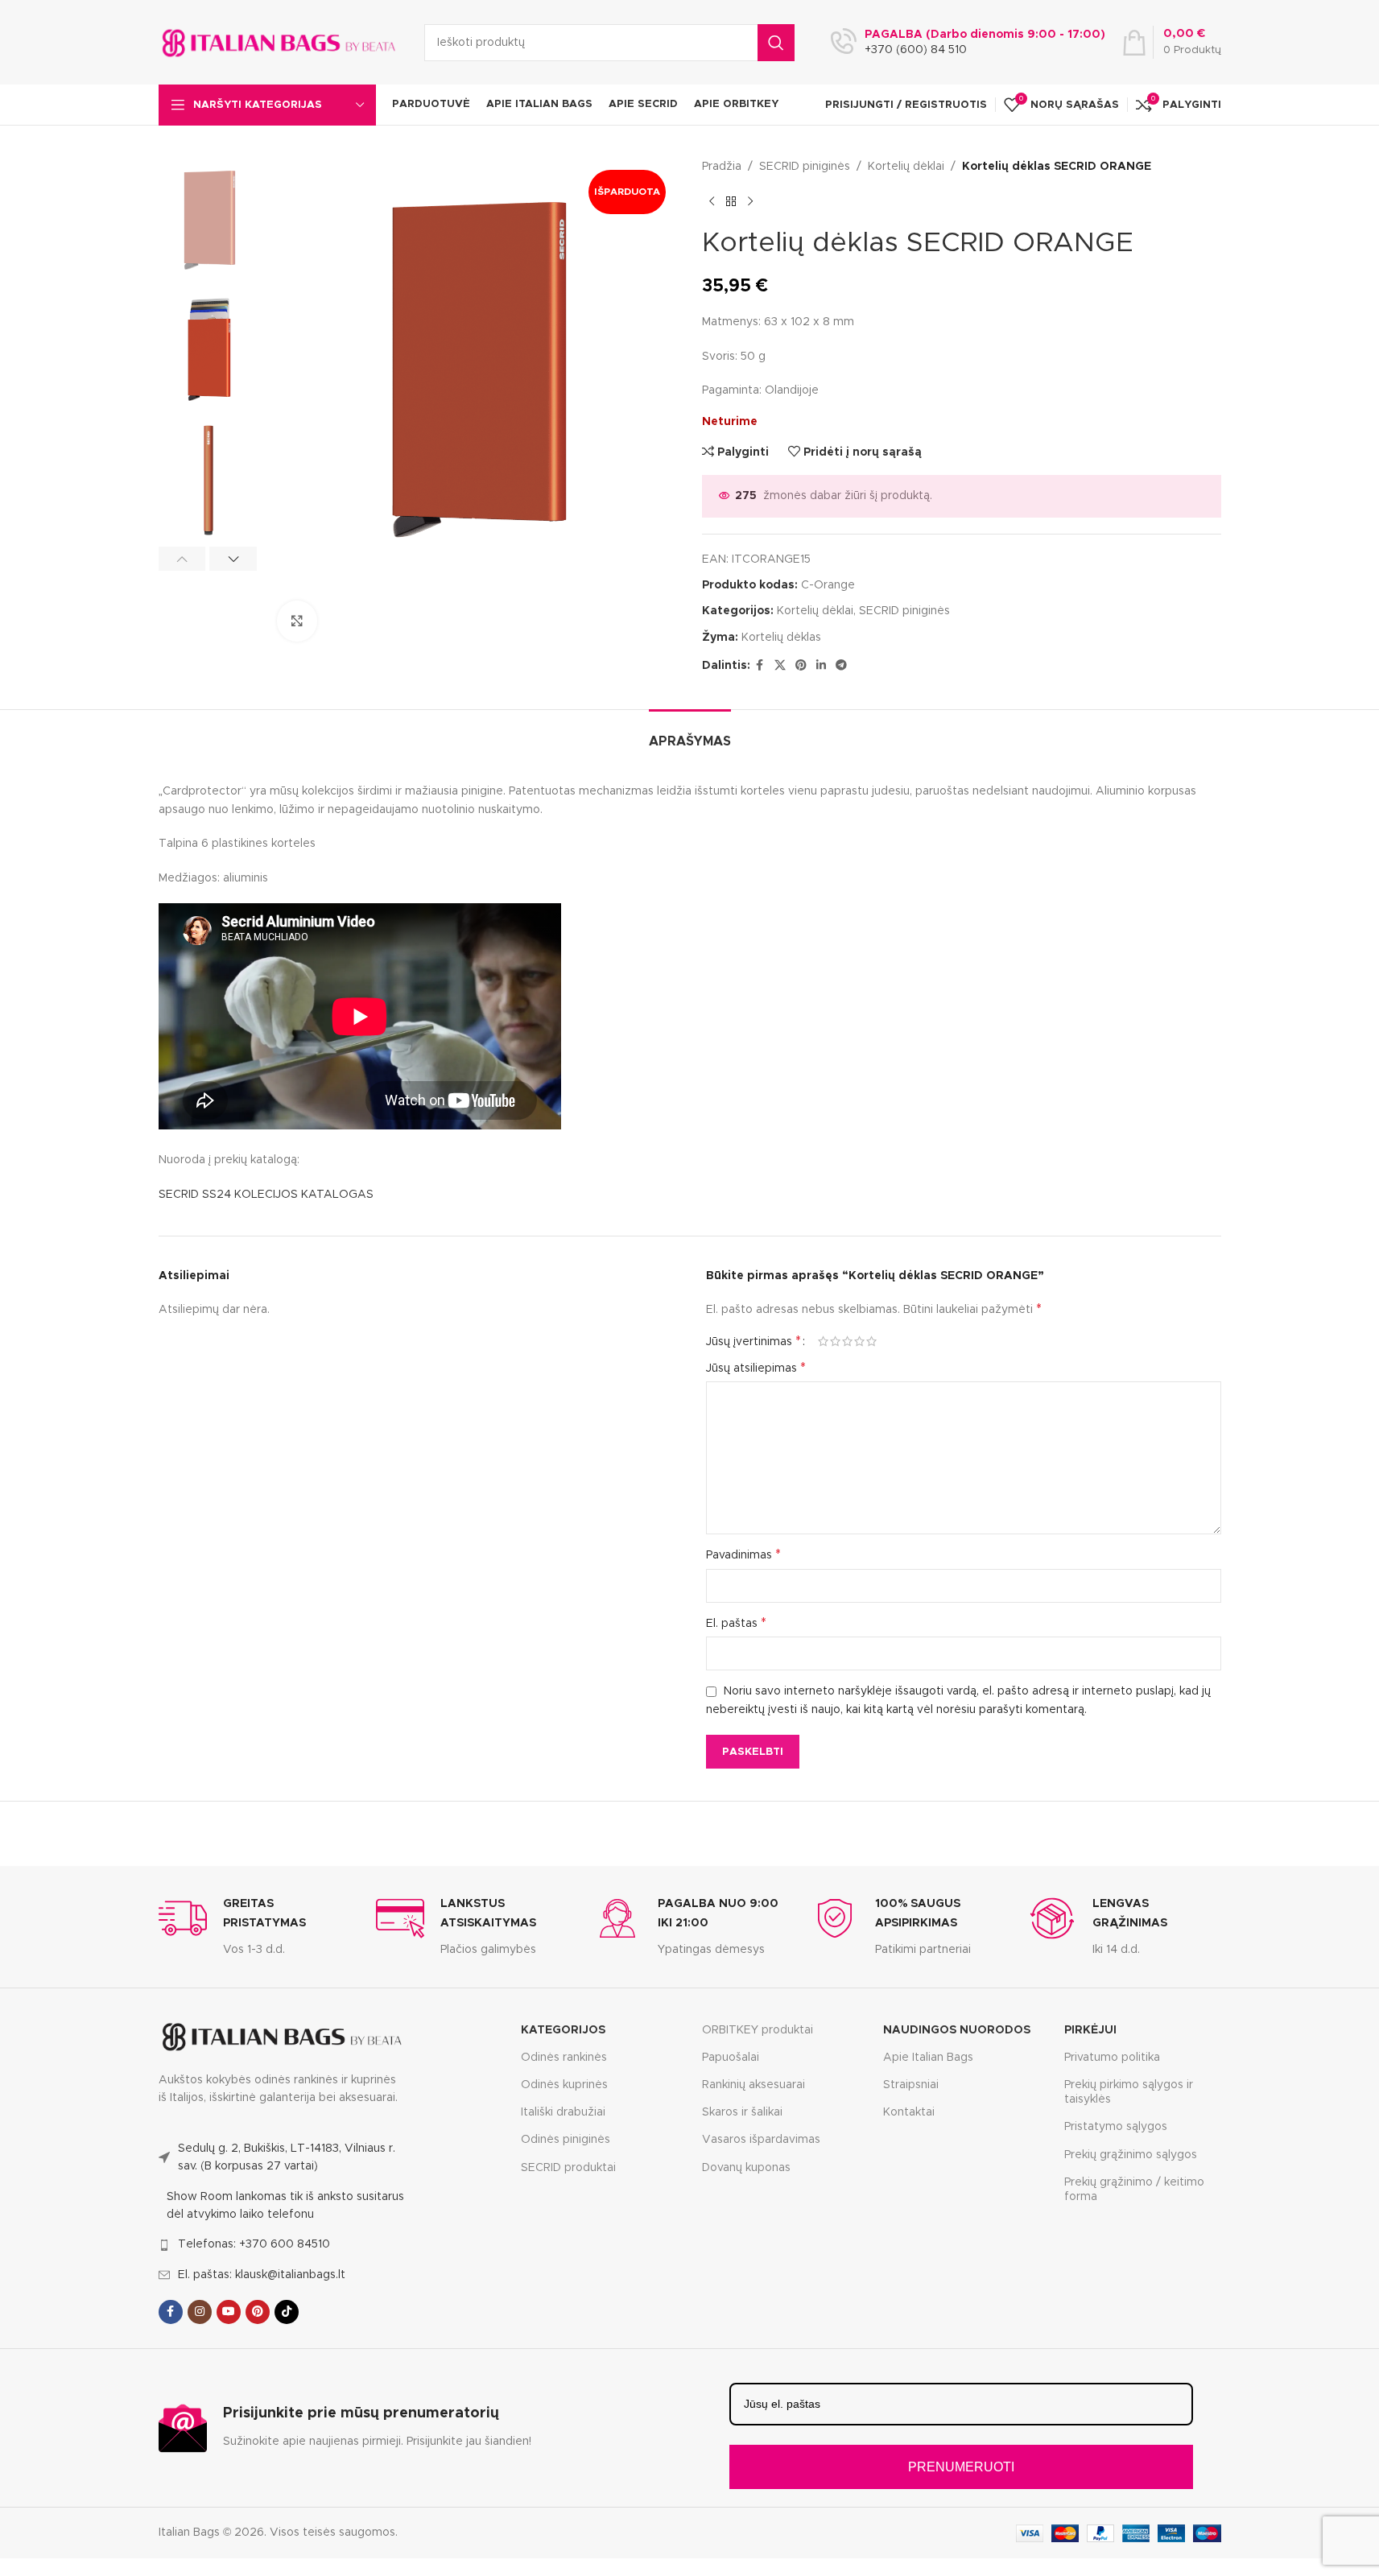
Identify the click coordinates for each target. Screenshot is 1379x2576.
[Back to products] (731, 201)
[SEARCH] (776, 43)
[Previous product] (712, 201)
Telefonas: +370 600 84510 (254, 2244)
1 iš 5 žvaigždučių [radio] (823, 1341)
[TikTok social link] (287, 2312)
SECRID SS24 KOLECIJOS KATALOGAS (266, 1195)
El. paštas (736, 1623)
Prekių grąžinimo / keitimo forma (1134, 2190)
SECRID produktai (568, 2168)
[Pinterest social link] (801, 666)
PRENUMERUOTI (961, 2467)
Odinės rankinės (564, 2058)
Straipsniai (911, 2085)
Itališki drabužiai (563, 2112)
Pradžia (722, 167)
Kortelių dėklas (781, 638)
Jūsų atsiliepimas (756, 1368)
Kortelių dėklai (906, 167)
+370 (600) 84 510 (916, 50)
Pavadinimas (743, 1554)
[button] (182, 559)
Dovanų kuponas (746, 2168)
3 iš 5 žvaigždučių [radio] (847, 1341)
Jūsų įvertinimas (753, 1341)
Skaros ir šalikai (742, 2112)
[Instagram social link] (200, 2312)
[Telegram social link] (841, 666)
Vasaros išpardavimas (761, 2140)
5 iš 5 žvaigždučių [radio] (871, 1341)
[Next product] (750, 201)
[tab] (690, 734)
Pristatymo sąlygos (1116, 2127)
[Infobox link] (255, 1926)
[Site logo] (279, 42)
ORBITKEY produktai (758, 2030)
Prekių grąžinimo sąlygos (1131, 2155)
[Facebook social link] (760, 666)
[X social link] (780, 666)
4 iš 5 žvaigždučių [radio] (859, 1341)
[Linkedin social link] (821, 666)
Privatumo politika (1112, 2058)
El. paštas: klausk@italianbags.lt (262, 2275)
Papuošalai (731, 2058)
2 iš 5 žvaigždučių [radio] (835, 1341)
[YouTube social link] (229, 2312)
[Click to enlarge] (297, 621)
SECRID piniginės (805, 167)
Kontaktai (909, 2112)
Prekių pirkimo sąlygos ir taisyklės (1129, 2092)
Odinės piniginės (566, 2140)
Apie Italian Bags (928, 2058)
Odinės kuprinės (564, 2085)
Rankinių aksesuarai (753, 2085)
